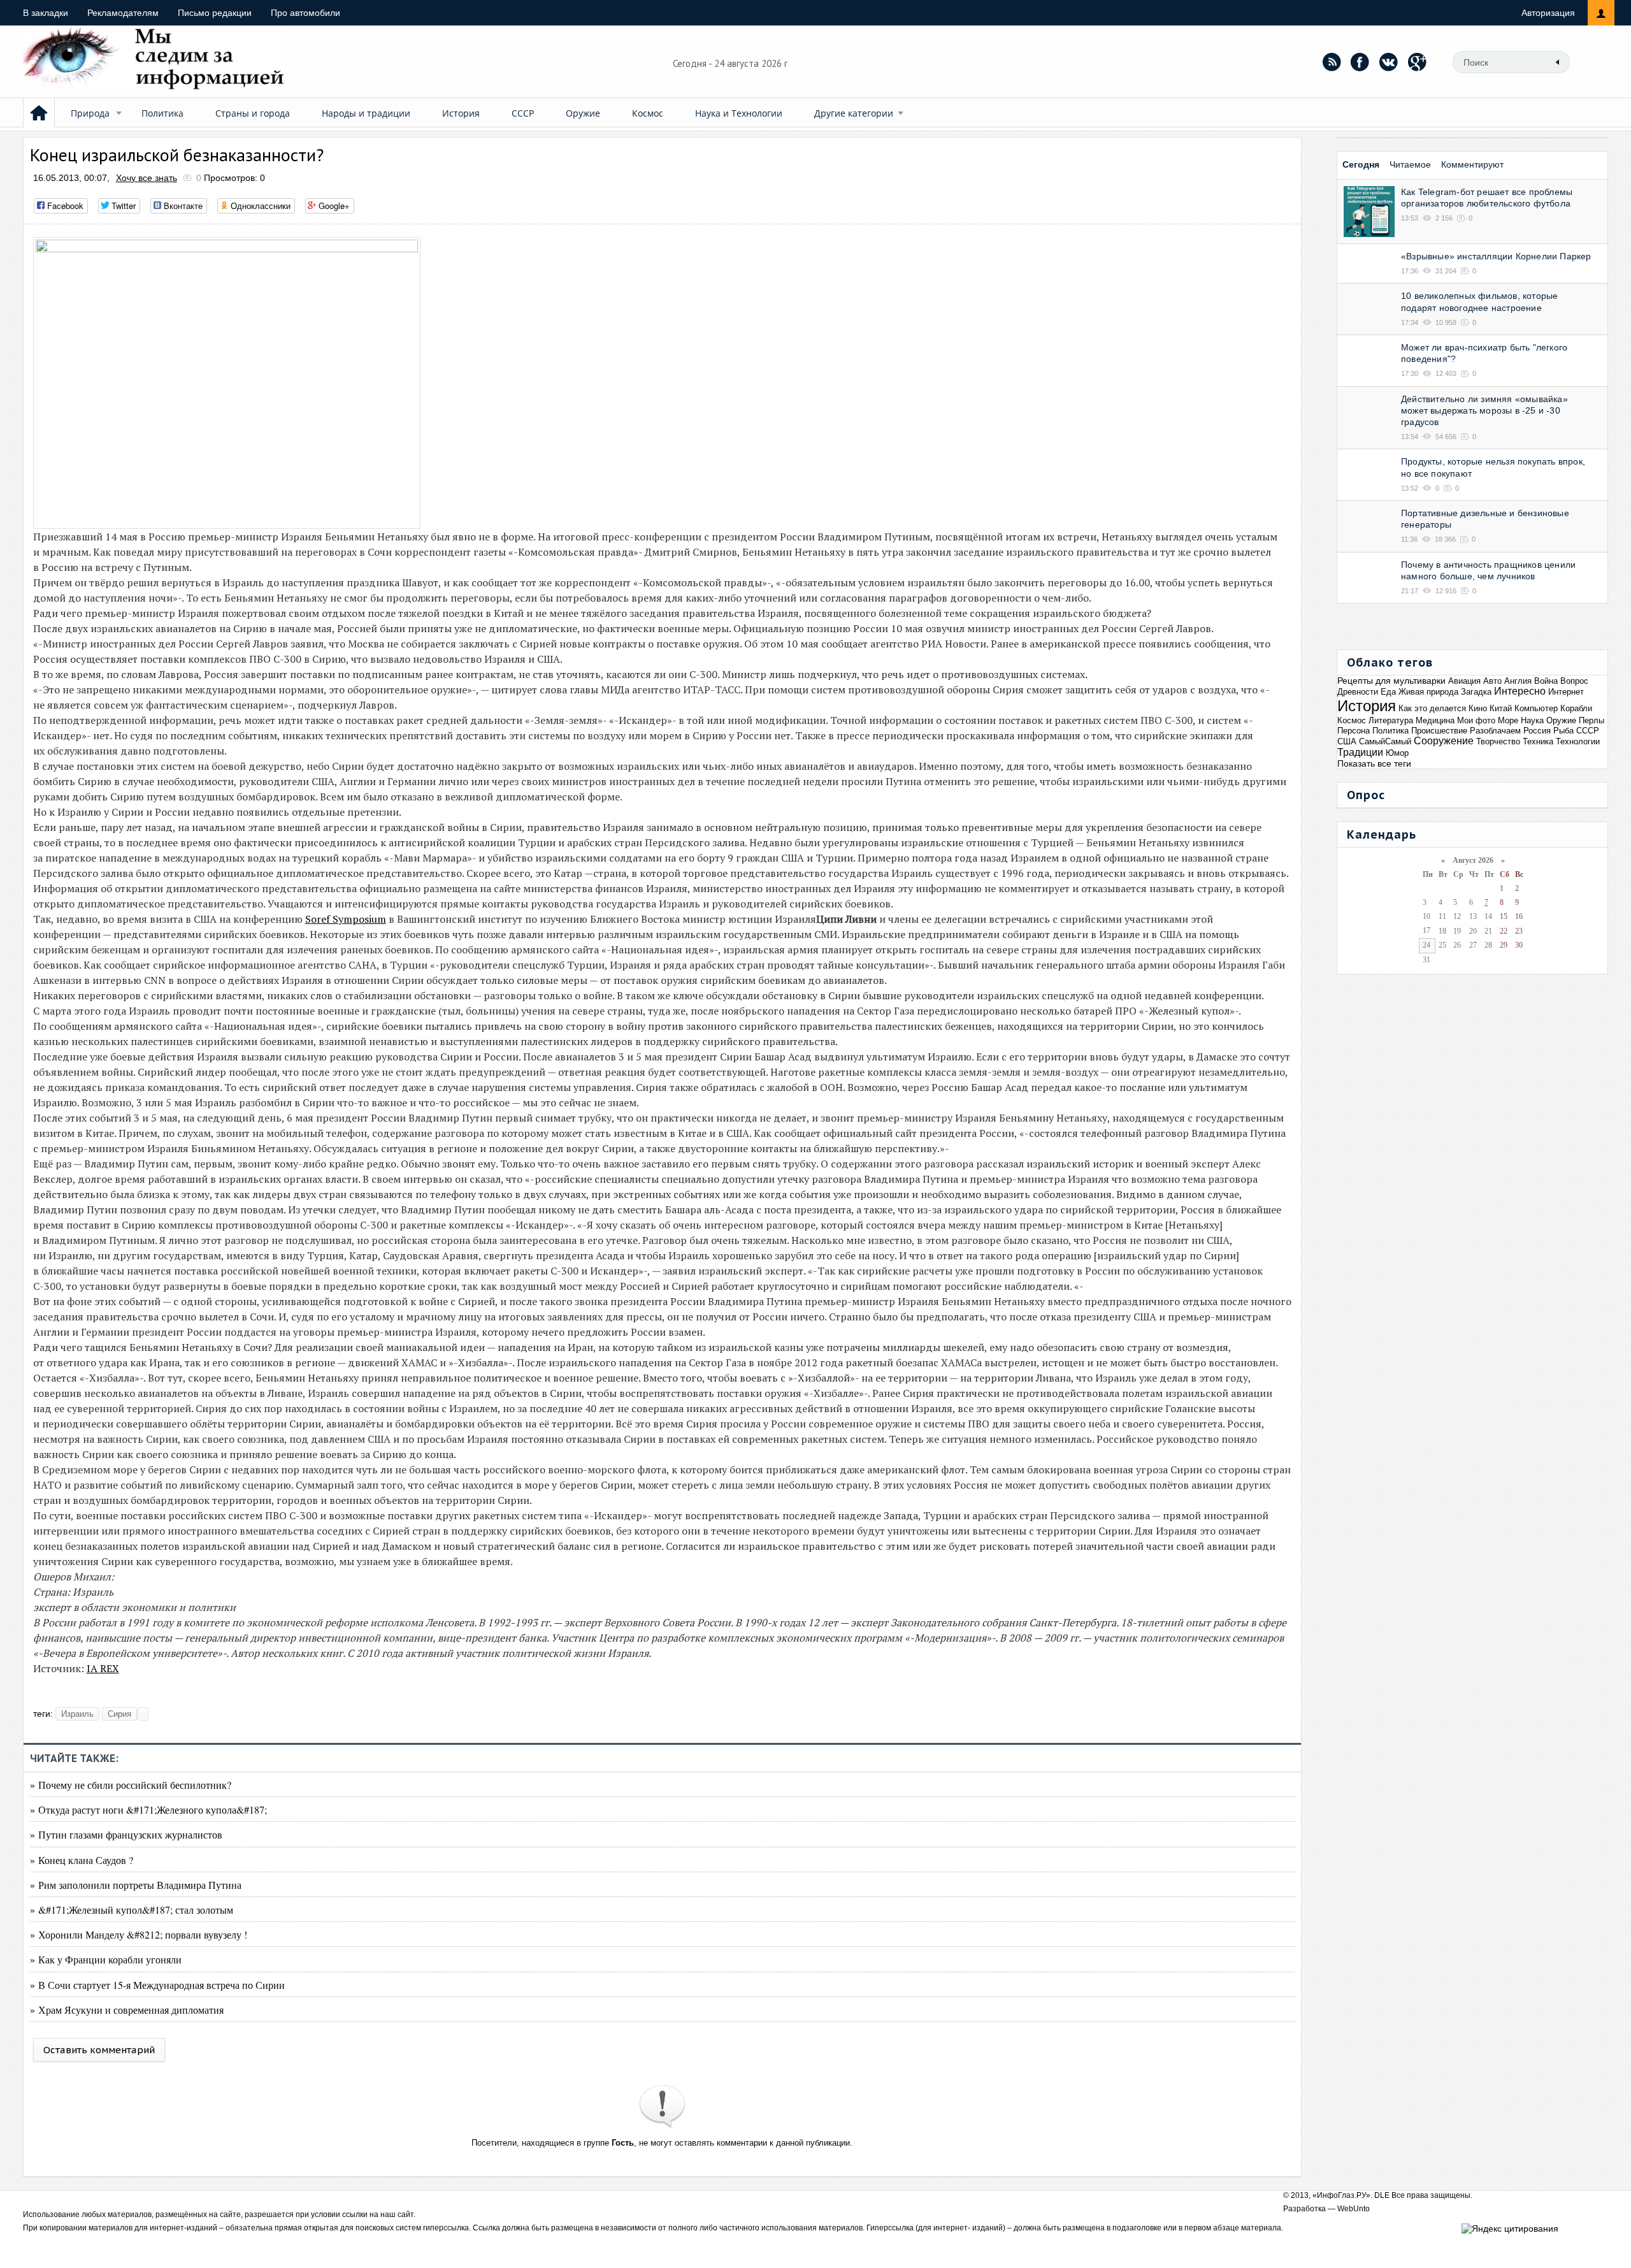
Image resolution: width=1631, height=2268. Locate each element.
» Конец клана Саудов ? (82, 1860)
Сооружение (1444, 741)
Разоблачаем (1495, 731)
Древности (1358, 692)
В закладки (46, 13)
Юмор (1397, 753)
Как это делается (1432, 708)
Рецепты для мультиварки (1391, 681)
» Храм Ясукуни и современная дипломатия (127, 2010)
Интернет (1566, 692)
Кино (1478, 708)
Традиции (1360, 752)
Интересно (1520, 691)
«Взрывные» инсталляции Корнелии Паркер (1496, 256)
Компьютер (1536, 708)
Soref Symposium (346, 919)
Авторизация (1548, 13)
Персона (1354, 731)
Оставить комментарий (99, 2050)
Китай (1501, 708)
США (1347, 741)
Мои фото (1476, 720)
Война (1546, 681)
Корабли (1576, 708)
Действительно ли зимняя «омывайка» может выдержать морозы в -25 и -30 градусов (1484, 410)
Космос (648, 113)
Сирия (119, 1714)
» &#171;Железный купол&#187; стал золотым (132, 1910)
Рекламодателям (123, 13)
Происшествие (1439, 731)
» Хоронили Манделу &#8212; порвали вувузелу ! (139, 1934)
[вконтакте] (1389, 62)
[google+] (1418, 62)
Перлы (1591, 720)
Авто (1492, 681)
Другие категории (854, 113)
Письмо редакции (215, 13)
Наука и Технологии (739, 113)
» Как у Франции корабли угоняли (106, 1959)
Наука (1532, 720)
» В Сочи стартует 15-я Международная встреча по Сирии (157, 1985)
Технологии (1578, 741)
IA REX (103, 1668)
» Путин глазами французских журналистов (126, 1834)
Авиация (1464, 681)
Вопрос (1574, 681)
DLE (1382, 2195)
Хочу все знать (147, 178)
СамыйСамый (1385, 741)
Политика (162, 113)
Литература (1391, 720)
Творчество (1498, 741)
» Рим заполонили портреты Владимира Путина (136, 1885)
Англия (1518, 681)
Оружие (583, 113)
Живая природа (1428, 692)
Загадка (1476, 692)
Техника (1538, 741)
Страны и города (253, 113)
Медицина (1435, 720)
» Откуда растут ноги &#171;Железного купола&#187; (148, 1809)
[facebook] (1360, 62)
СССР (523, 113)
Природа (90, 113)
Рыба (1563, 731)
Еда (1388, 692)
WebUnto (1354, 2209)
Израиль (77, 1714)
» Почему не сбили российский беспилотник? (131, 1785)
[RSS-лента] (1332, 62)
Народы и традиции (366, 113)
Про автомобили (305, 13)
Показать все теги (1374, 763)
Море (1508, 720)
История (461, 113)
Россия (1537, 731)
